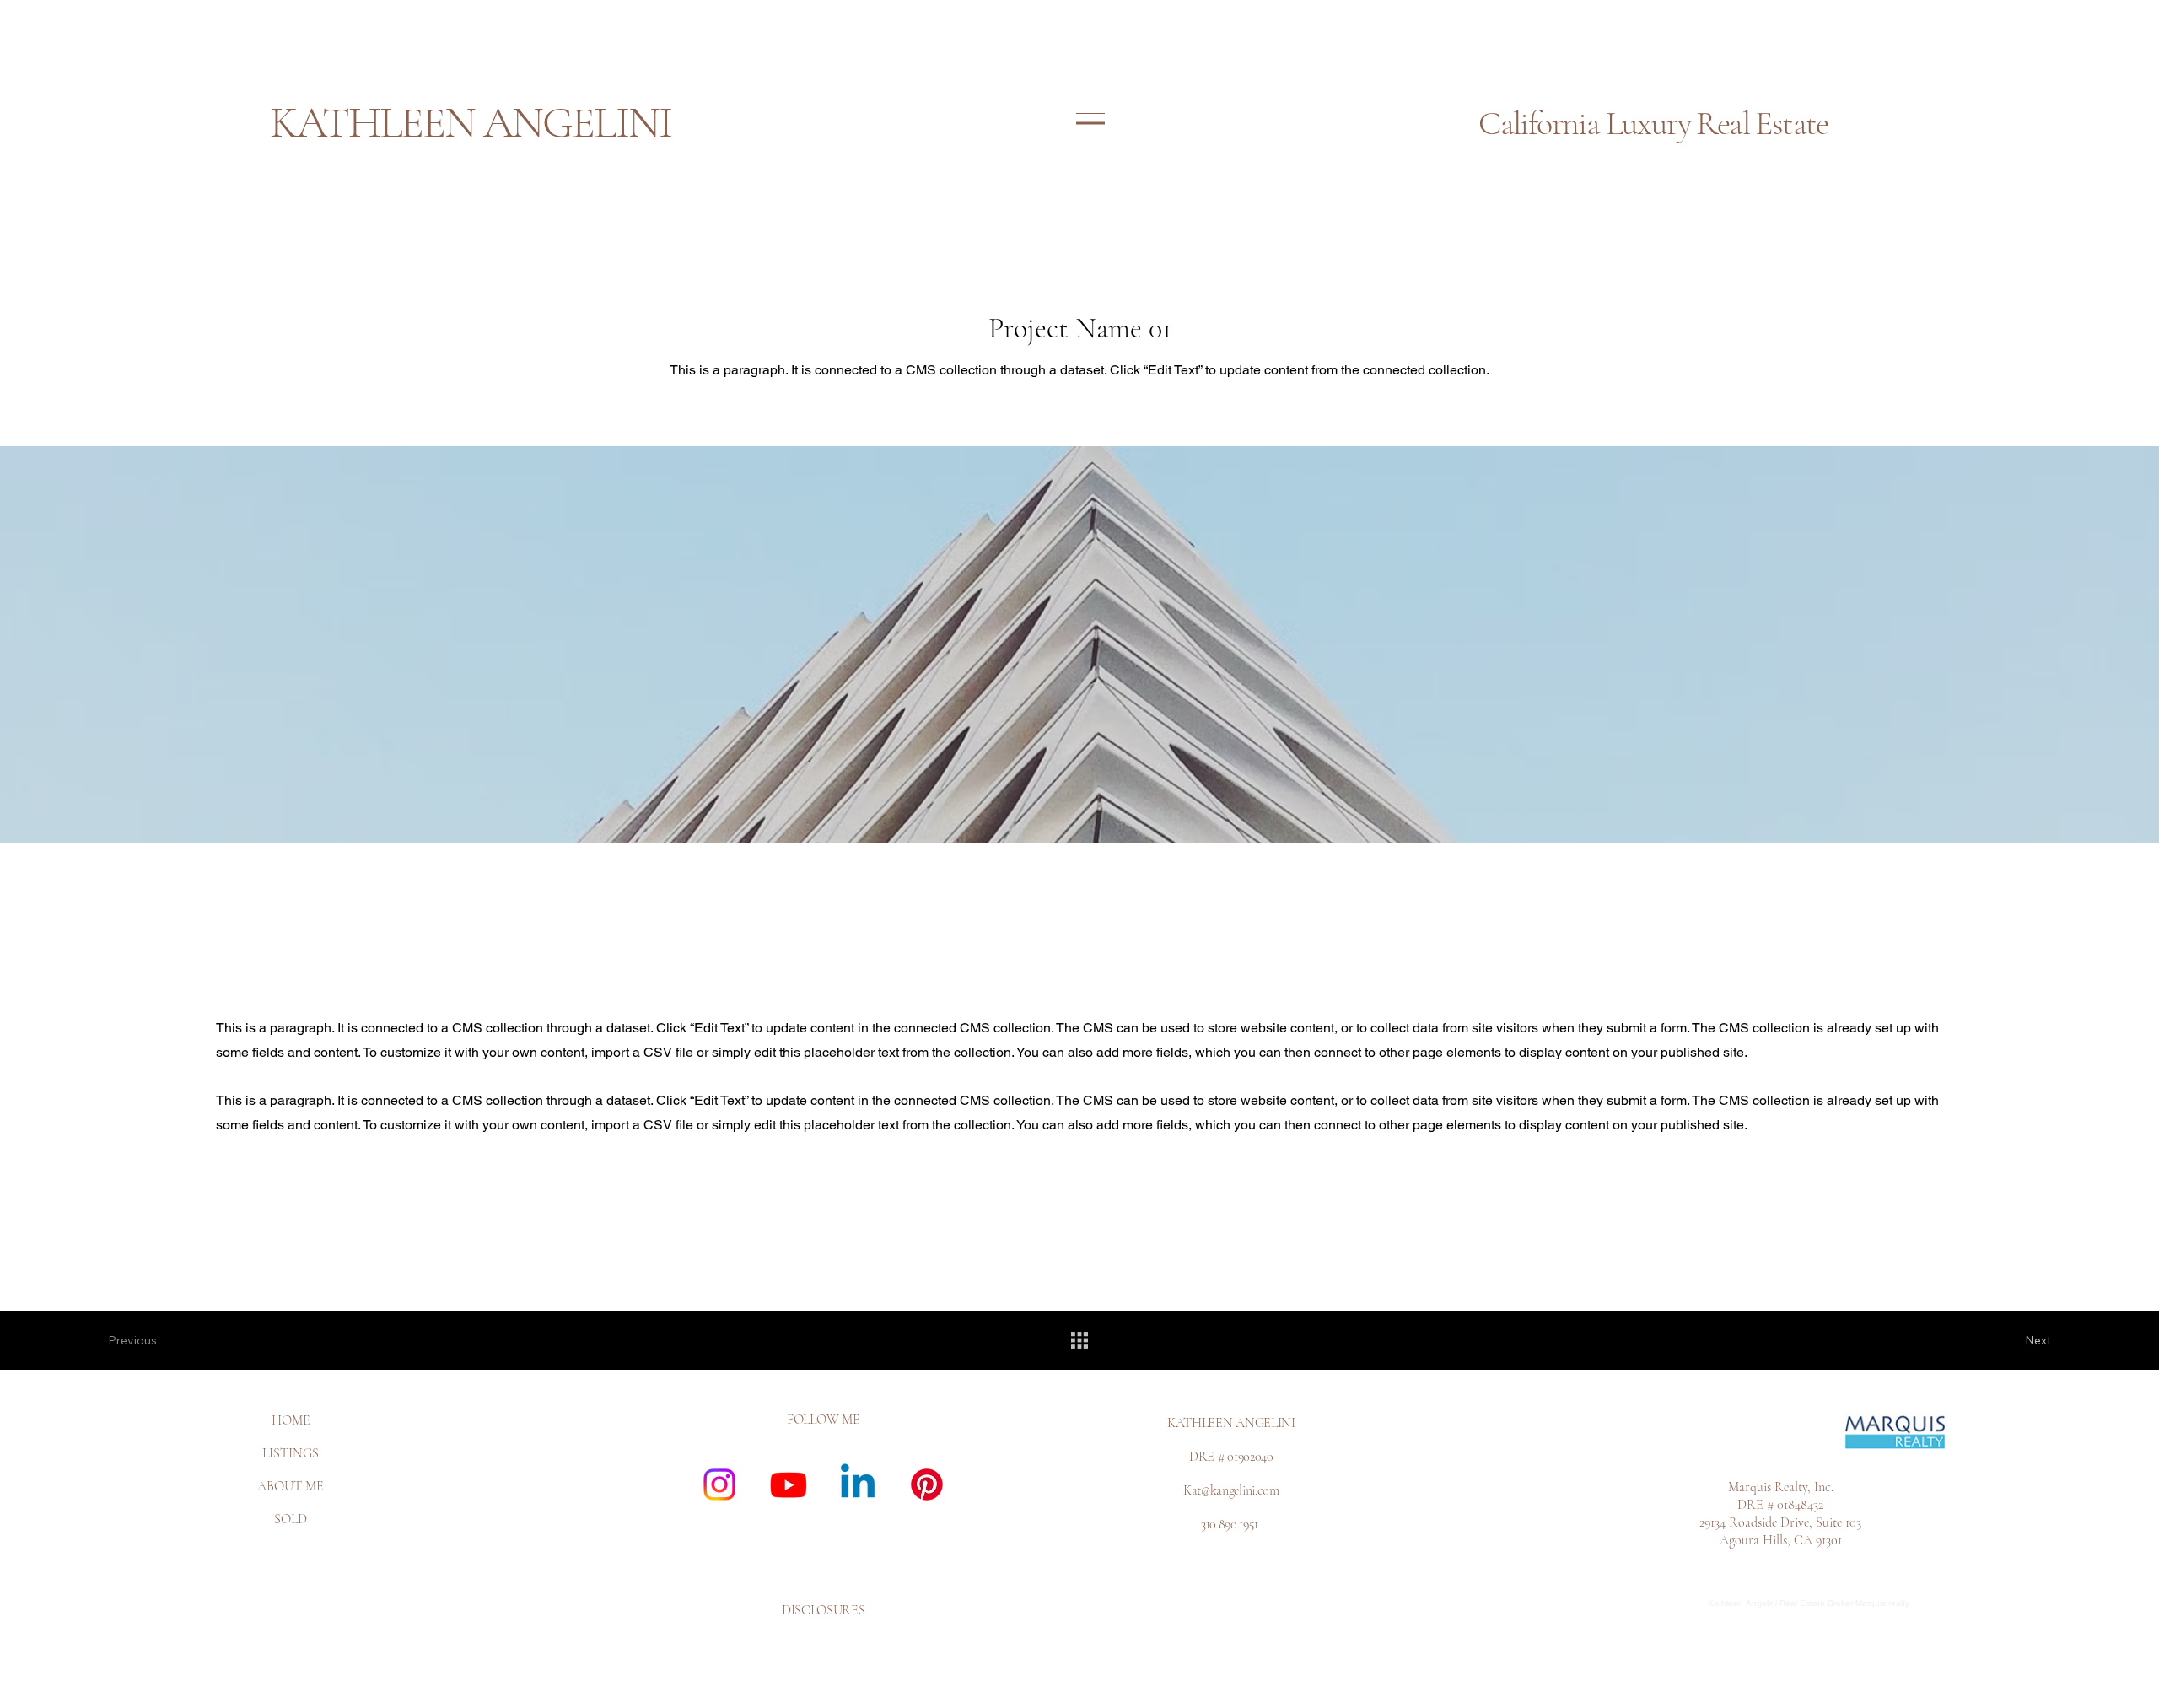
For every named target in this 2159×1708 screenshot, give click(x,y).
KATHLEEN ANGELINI (471, 123)
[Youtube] (789, 1484)
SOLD (291, 1519)
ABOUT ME (291, 1486)
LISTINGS (291, 1453)
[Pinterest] (927, 1484)
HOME (291, 1420)
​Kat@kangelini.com (1231, 1490)
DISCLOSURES (823, 1610)
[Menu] (1091, 123)
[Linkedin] (858, 1484)
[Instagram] (719, 1484)
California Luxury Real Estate (1653, 123)
